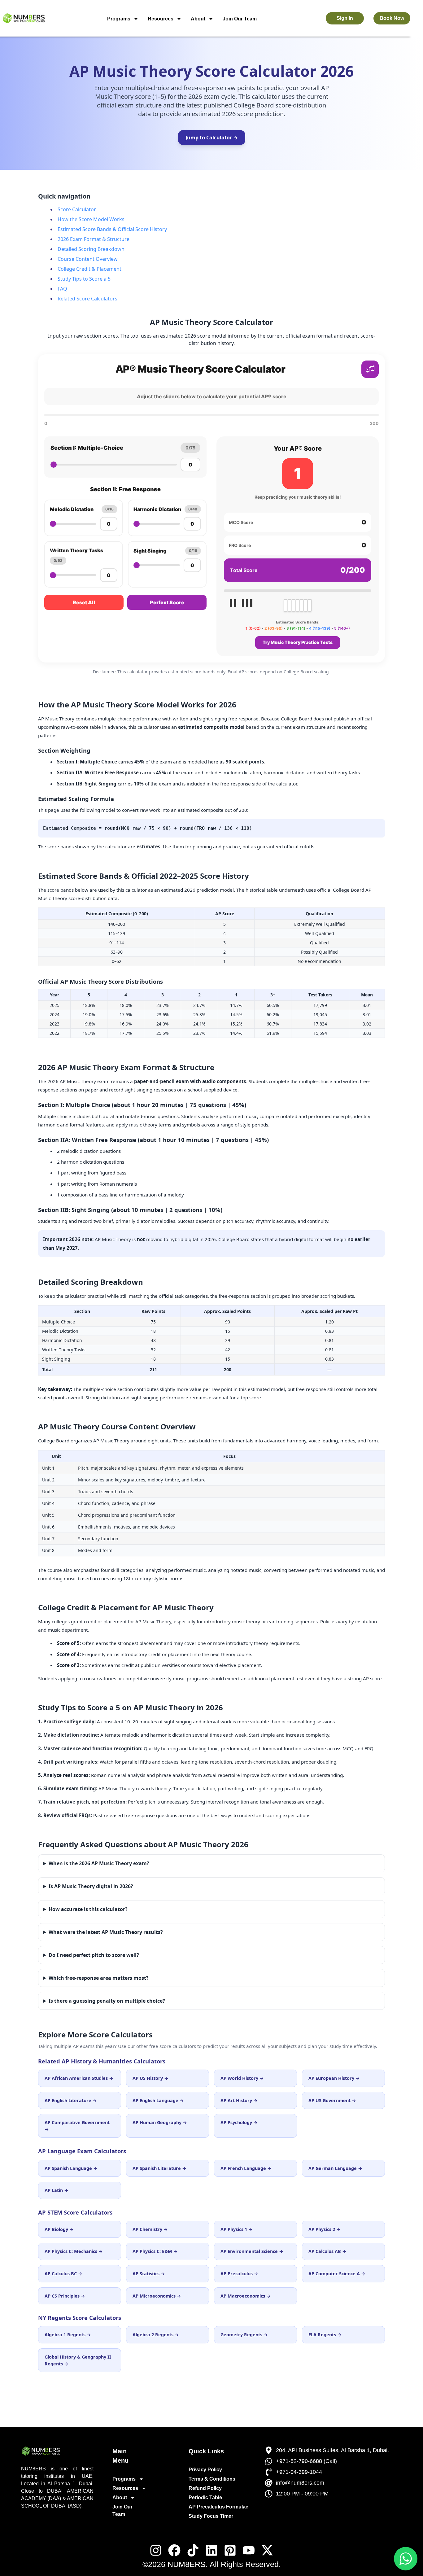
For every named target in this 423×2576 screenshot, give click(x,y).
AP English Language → (158, 2100)
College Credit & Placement (89, 269)
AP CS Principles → (65, 2296)
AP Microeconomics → (157, 2296)
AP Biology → (59, 2229)
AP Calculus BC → (63, 2274)
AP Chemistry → (150, 2229)
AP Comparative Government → (77, 2126)
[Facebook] (174, 2550)
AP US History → (150, 2078)
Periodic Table (205, 2497)
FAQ (62, 289)
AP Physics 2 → (325, 2229)
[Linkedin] (211, 2550)
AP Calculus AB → (327, 2251)
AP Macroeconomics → (246, 2296)
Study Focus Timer (211, 2516)
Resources (161, 19)
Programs (119, 19)
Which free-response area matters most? (99, 1978)
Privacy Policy (205, 2470)
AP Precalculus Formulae (218, 2507)
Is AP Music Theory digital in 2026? (91, 1886)
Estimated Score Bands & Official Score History (112, 229)
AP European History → (334, 2078)
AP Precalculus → (239, 2274)
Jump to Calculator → (212, 138)
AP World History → (242, 2078)
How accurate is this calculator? (88, 1909)
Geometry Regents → (244, 2335)
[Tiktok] (193, 2550)
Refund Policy (205, 2488)
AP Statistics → (149, 2274)
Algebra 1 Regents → (68, 2335)
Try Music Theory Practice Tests (298, 642)
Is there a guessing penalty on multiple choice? (107, 2001)
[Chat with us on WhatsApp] (406, 2559)
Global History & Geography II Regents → (78, 2360)
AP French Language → (246, 2168)
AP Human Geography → (160, 2122)
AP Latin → (57, 2190)
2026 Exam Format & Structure (94, 239)
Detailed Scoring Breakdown (91, 249)
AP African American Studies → (79, 2078)
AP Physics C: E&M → (155, 2251)
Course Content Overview (88, 259)
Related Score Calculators (87, 299)
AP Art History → (239, 2100)
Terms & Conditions (212, 2479)
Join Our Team (240, 19)
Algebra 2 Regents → (156, 2335)
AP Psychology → (239, 2122)
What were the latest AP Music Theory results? (106, 1932)
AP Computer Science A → (337, 2274)
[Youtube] (249, 2550)
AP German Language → (335, 2168)
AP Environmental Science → (252, 2251)
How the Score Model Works (91, 219)
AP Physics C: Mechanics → (74, 2251)
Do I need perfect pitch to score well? (94, 1955)
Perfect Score (167, 602)
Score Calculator (77, 209)
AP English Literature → (71, 2100)
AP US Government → (332, 2100)
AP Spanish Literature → (159, 2168)
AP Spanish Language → (71, 2168)
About (198, 19)
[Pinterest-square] (230, 2550)
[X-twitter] (267, 2550)
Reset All (84, 602)
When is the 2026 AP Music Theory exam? (99, 1863)
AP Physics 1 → (237, 2229)
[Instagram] (156, 2550)
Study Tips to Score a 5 (84, 279)
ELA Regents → (325, 2335)
